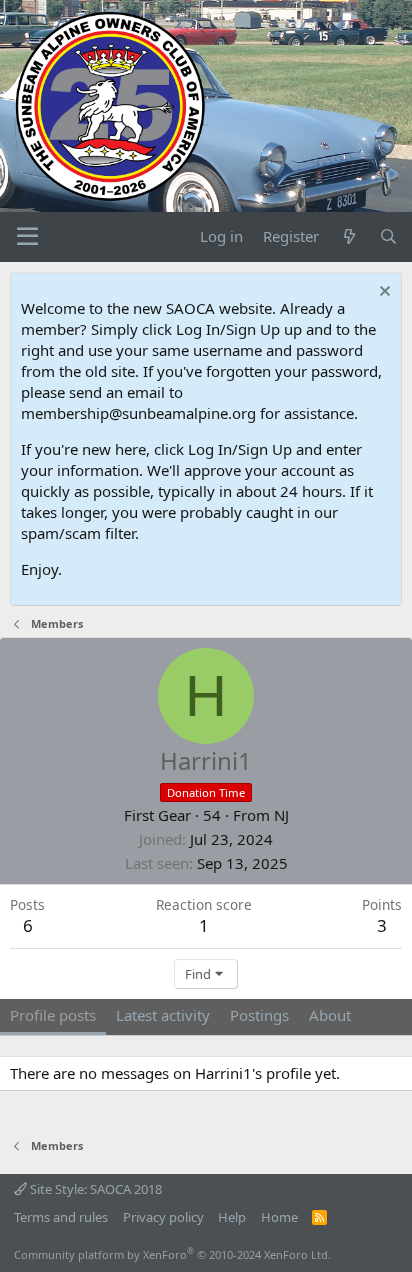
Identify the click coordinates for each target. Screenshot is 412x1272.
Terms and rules (61, 1217)
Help (232, 1217)
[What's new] (348, 236)
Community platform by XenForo (172, 1254)
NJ (281, 815)
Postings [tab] (259, 1015)
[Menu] (27, 237)
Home (279, 1217)
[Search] (388, 236)
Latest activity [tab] (163, 1015)
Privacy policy (163, 1217)
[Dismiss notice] (382, 293)
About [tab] (330, 1015)
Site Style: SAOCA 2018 (94, 1189)
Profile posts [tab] (53, 1015)
